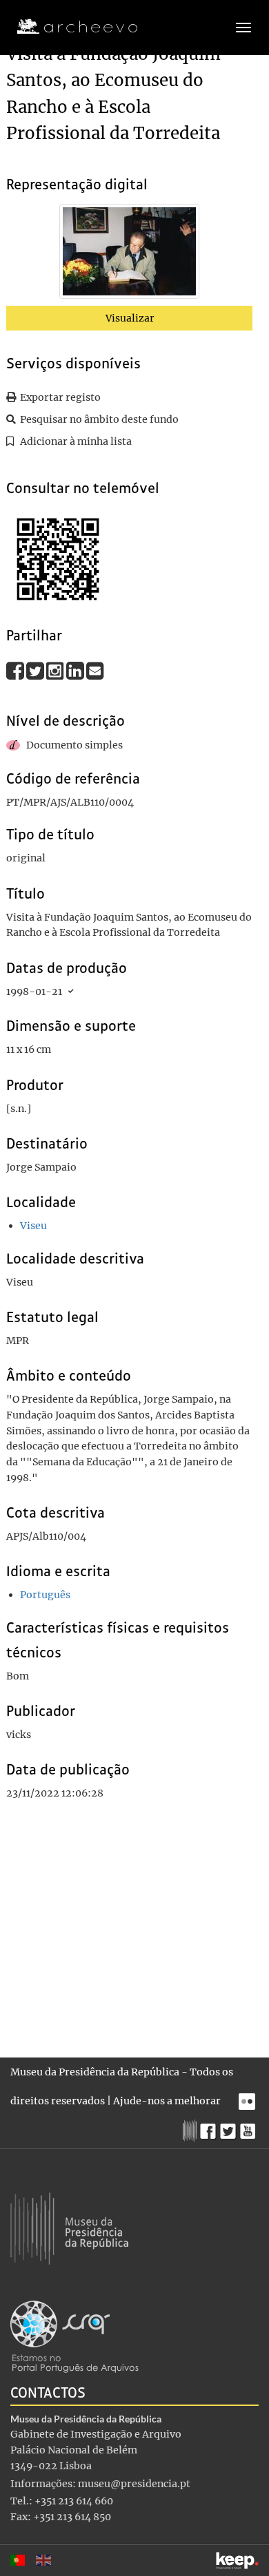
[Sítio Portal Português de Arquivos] (74, 2336)
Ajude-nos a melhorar (167, 2101)
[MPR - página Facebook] (210, 2128)
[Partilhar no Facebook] (16, 671)
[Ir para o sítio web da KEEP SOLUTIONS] (237, 2561)
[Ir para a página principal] (69, 27)
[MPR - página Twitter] (230, 2128)
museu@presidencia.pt (134, 2484)
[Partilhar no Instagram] (56, 671)
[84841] (129, 254)
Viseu (33, 1226)
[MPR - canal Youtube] (249, 2127)
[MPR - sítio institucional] (191, 2129)
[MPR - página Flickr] (249, 2098)
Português (45, 1595)
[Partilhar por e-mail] (95, 671)
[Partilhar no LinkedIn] (76, 671)
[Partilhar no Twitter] (36, 671)
